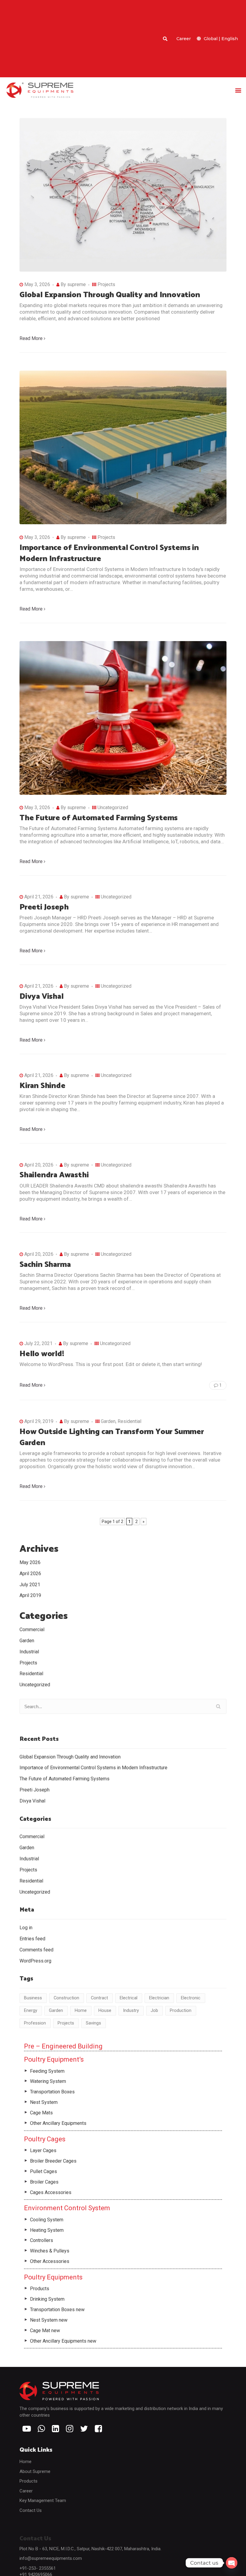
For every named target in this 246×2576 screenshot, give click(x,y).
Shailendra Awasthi (54, 1175)
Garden (108, 1421)
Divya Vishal (42, 997)
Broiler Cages (44, 2182)
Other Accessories (50, 2261)
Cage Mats (41, 2113)
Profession (35, 2023)
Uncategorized (113, 807)
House (105, 2010)
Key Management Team (43, 2501)
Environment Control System (67, 2208)
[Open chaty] (232, 2563)
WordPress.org (35, 1961)
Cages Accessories (51, 2192)
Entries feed (32, 1939)
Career (184, 39)
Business (33, 1998)
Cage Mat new (45, 2331)
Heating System (47, 2230)
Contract (99, 1998)
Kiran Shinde (42, 1086)
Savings (93, 2023)
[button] (238, 90)
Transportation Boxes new (57, 2310)
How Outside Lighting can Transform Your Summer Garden (112, 1437)
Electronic (191, 1998)
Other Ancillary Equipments (58, 2123)
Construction (66, 1998)
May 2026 (30, 1562)
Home (81, 2010)
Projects (106, 284)
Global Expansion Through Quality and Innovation (110, 295)
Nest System (44, 2102)
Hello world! (42, 1354)
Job (154, 2010)
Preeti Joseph (44, 907)
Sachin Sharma (45, 1265)
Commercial (32, 1630)
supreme (76, 284)
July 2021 (30, 1585)
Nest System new (49, 2320)
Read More (31, 338)
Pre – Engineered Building (63, 2046)
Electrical (129, 1998)
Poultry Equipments (53, 2277)
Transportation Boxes (52, 2092)
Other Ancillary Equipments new (63, 2341)
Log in (26, 1928)
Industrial (29, 1652)
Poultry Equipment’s (54, 2059)
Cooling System (47, 2220)
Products (40, 2289)
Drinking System (47, 2299)
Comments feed (36, 1950)
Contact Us (31, 2510)
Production (181, 2010)
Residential (129, 1421)
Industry (131, 2010)
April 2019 (30, 1595)
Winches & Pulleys (50, 2251)
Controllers (42, 2240)
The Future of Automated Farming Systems (99, 818)
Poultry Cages (45, 2139)
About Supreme (35, 2471)
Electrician (159, 1998)
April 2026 (30, 1573)
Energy (31, 2010)
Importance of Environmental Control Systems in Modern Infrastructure (109, 553)
